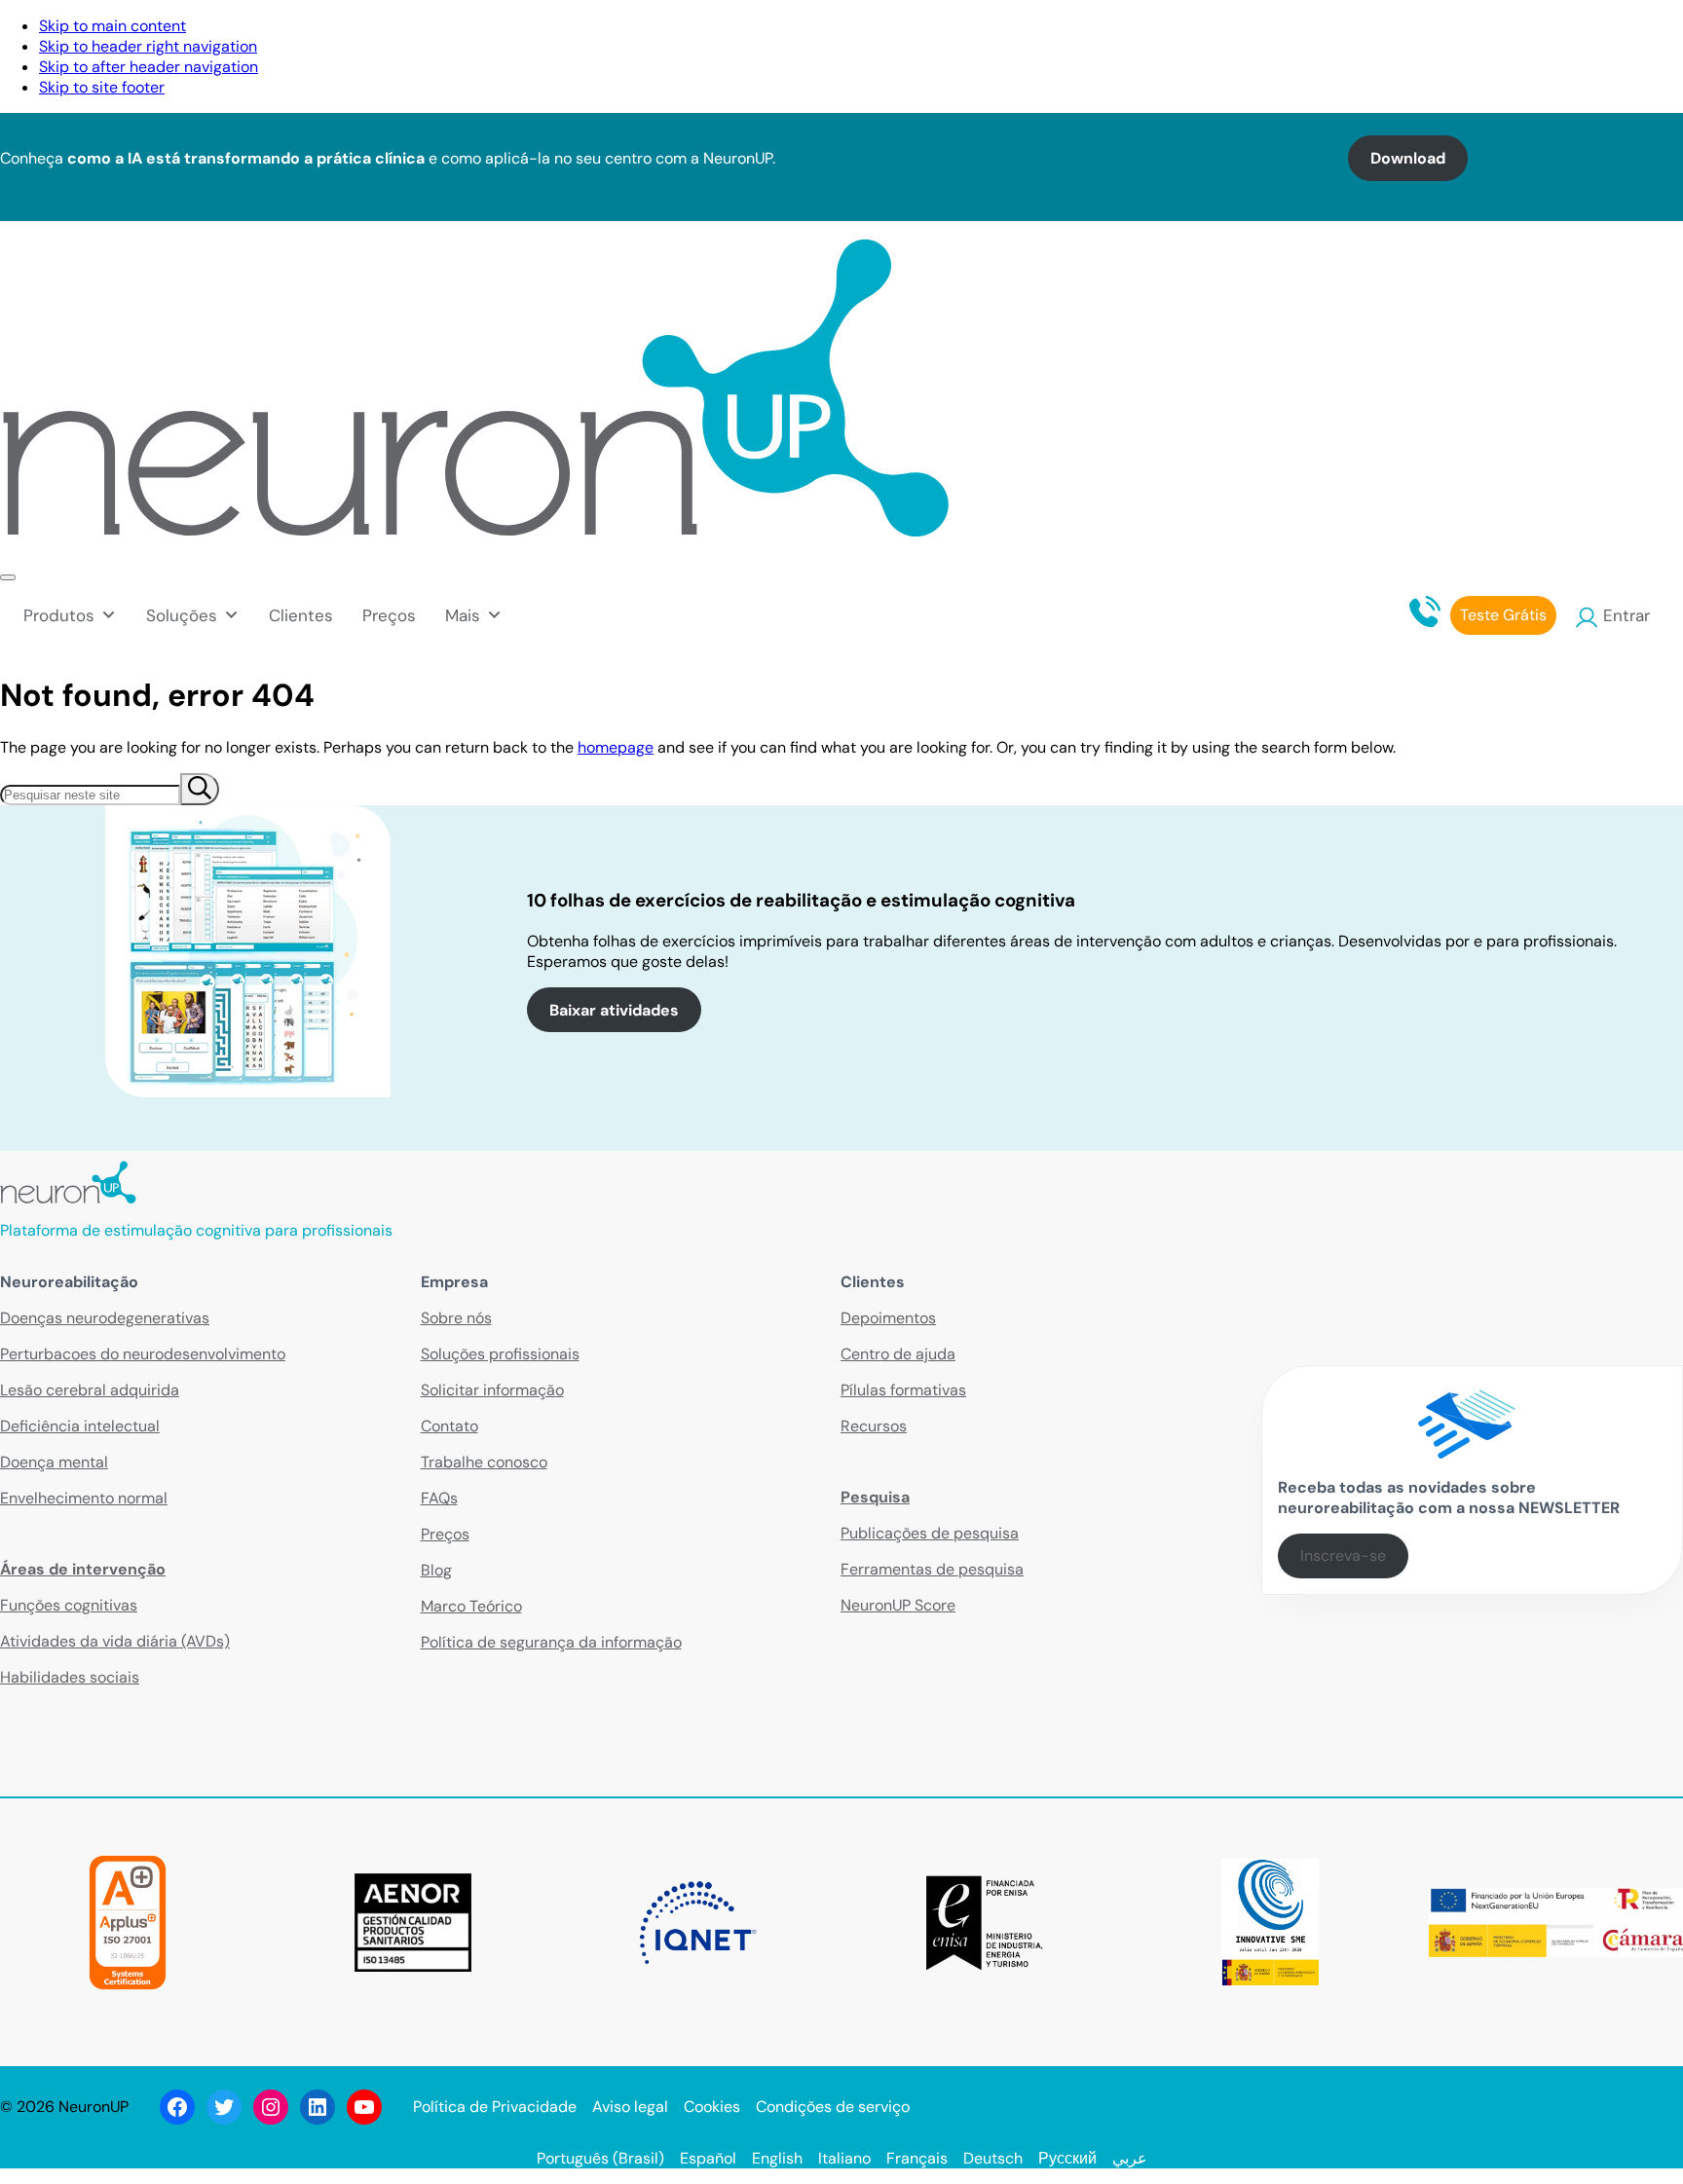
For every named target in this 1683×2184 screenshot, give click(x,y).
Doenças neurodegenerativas (105, 1318)
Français (917, 2158)
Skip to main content (112, 26)
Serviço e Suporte (1530, 33)
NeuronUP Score (898, 1605)
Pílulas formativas (903, 1390)
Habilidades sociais (70, 1677)
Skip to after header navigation (149, 67)
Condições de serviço (833, 2107)
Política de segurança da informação (551, 1642)
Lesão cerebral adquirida (90, 1390)
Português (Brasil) (600, 2158)
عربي (1130, 2158)
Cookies (712, 2107)
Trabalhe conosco (484, 1462)
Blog (436, 1570)
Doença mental (54, 1462)
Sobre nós (456, 1318)
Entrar (1627, 615)
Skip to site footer (102, 87)
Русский (1067, 2158)
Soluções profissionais (500, 1354)
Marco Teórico (471, 1606)
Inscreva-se (1343, 1555)
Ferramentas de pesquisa (932, 1569)
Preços (389, 615)
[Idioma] (1662, 33)
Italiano (844, 2158)
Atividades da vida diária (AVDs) (115, 1641)
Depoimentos (888, 1318)
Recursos (874, 1426)
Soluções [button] (182, 615)
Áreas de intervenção (83, 1569)
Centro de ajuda (898, 1354)
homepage (616, 747)
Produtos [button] (59, 615)
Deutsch (993, 2158)
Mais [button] (463, 615)
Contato (1399, 33)
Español (708, 2158)
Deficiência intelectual (80, 1426)
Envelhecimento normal (84, 1498)
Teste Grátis (1503, 615)
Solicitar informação (492, 1390)
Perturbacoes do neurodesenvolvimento (143, 1354)
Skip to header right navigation (148, 46)
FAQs (439, 1498)
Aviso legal (630, 2107)
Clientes (301, 615)
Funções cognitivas (69, 1605)
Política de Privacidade (495, 2107)
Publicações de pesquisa (930, 1533)
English (777, 2158)
